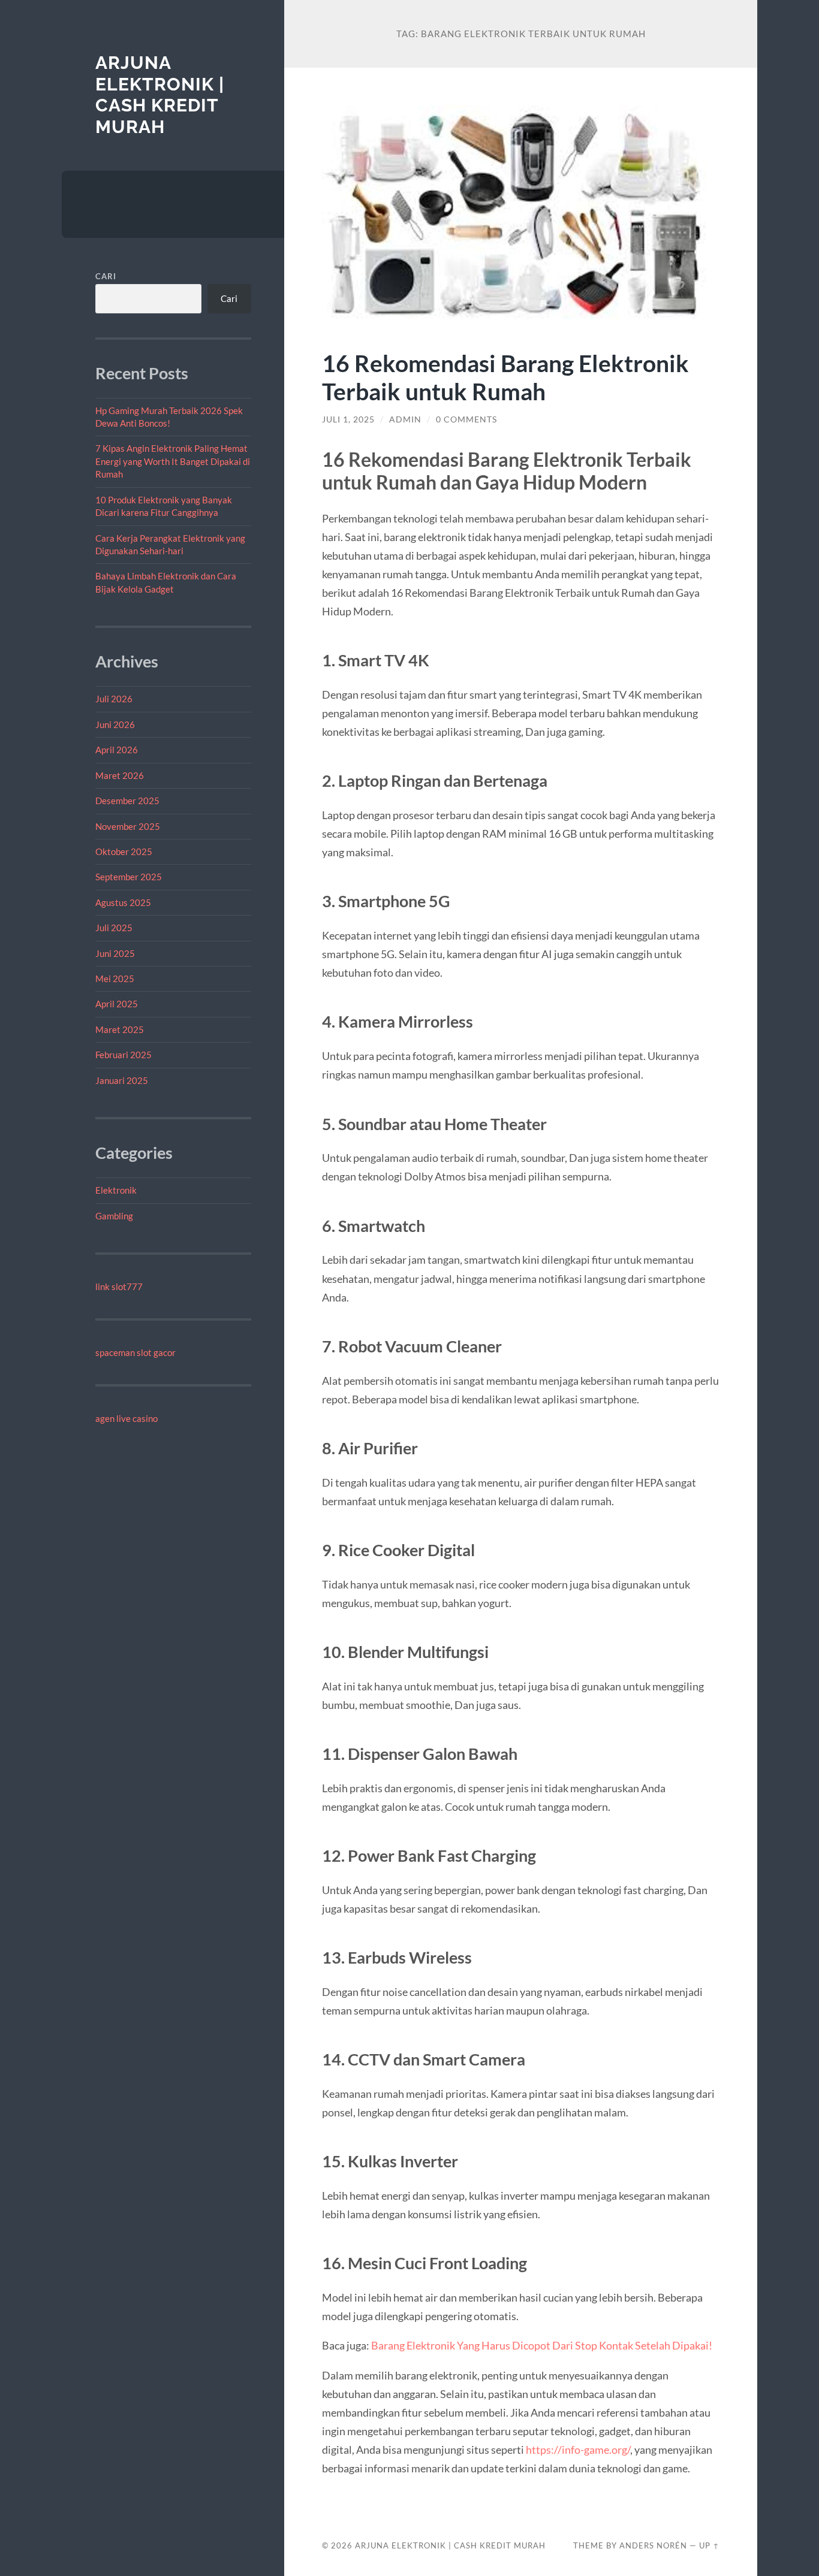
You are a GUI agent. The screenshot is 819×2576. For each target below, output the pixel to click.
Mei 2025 (115, 979)
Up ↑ (709, 2545)
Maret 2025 (120, 1029)
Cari (106, 276)
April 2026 (117, 750)
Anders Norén (653, 2545)
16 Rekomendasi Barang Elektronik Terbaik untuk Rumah (505, 377)
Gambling (114, 1216)
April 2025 (117, 1004)
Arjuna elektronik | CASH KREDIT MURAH (160, 95)
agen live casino (127, 1418)
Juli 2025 (114, 928)
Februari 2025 (124, 1055)
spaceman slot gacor (136, 1352)
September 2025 (129, 877)
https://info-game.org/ (578, 2450)
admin (405, 419)
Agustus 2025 (123, 902)
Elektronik (116, 1190)
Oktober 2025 (124, 851)
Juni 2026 (115, 724)
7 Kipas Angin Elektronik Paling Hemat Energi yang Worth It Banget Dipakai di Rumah (173, 461)
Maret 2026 (120, 775)
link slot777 (119, 1287)
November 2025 (128, 826)
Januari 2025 (122, 1080)
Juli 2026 (114, 699)
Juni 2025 (115, 953)
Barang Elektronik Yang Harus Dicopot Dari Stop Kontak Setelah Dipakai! (542, 2345)
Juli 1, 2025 (348, 419)
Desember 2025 (127, 801)
